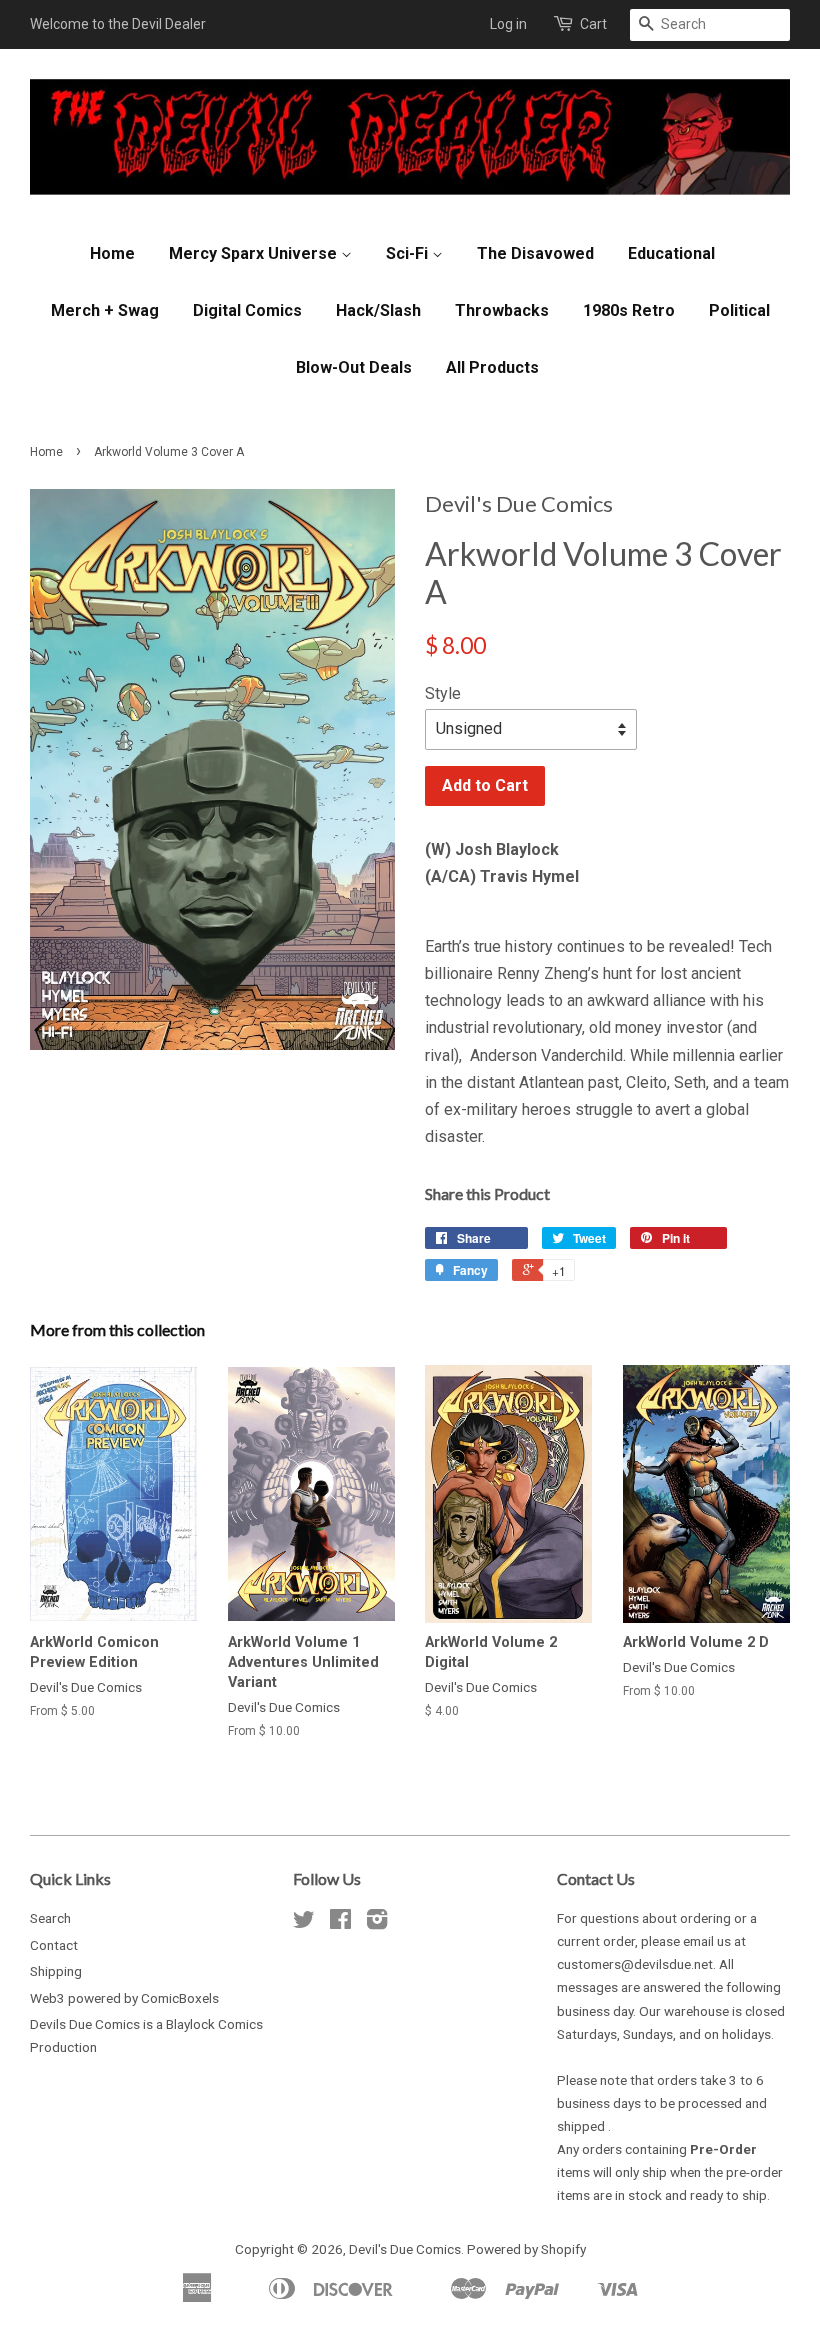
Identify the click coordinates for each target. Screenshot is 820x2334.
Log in (508, 24)
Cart (593, 24)
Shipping (56, 1971)
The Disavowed (535, 253)
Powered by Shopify (526, 2249)
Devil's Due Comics (405, 2249)
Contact (54, 1945)
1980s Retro (629, 310)
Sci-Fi (409, 253)
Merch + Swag (105, 310)
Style (443, 693)
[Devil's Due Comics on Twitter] (304, 1923)
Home (112, 253)
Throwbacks (502, 310)
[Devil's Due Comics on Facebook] (340, 1923)
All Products (492, 367)
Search (50, 1918)
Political (739, 310)
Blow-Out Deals (354, 367)
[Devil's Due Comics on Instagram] (377, 1923)
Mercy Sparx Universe (255, 253)
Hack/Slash (378, 310)
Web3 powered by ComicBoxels (124, 1998)
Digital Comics (247, 310)
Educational (671, 253)
